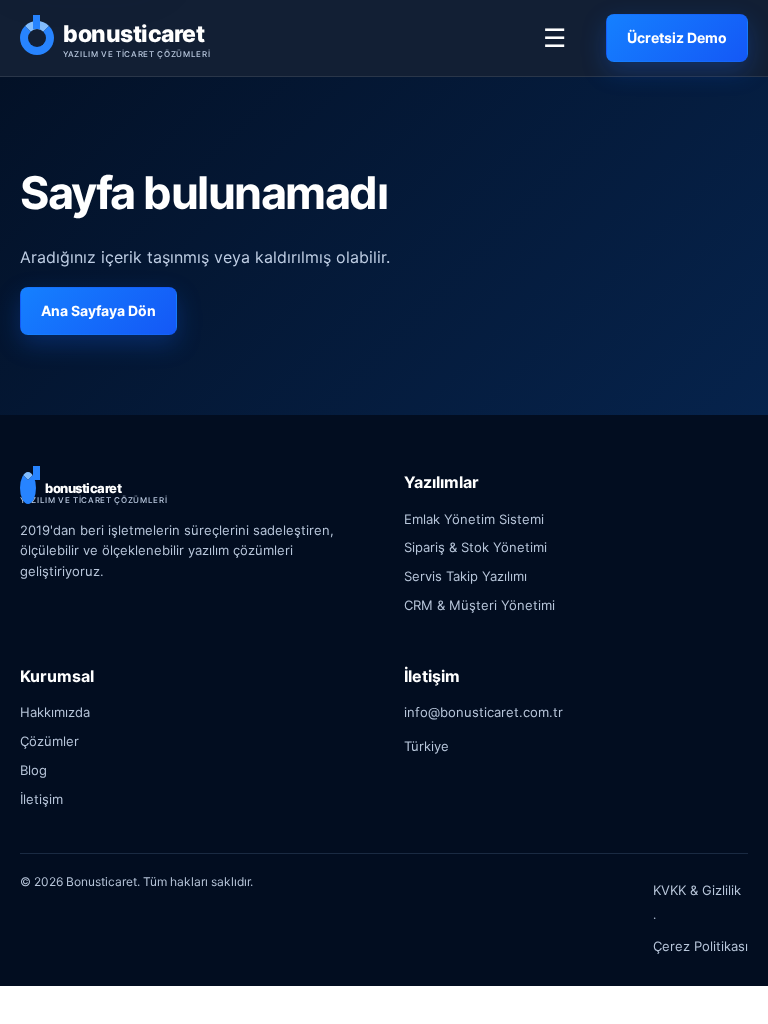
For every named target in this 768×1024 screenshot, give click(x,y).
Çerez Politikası (700, 946)
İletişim (41, 799)
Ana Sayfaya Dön (98, 310)
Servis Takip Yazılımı (465, 576)
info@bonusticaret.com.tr (483, 712)
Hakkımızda (55, 712)
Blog (33, 770)
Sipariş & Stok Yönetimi (475, 547)
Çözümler (49, 741)
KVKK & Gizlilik (697, 890)
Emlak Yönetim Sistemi (474, 519)
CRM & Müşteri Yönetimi (479, 605)
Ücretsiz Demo (677, 37)
